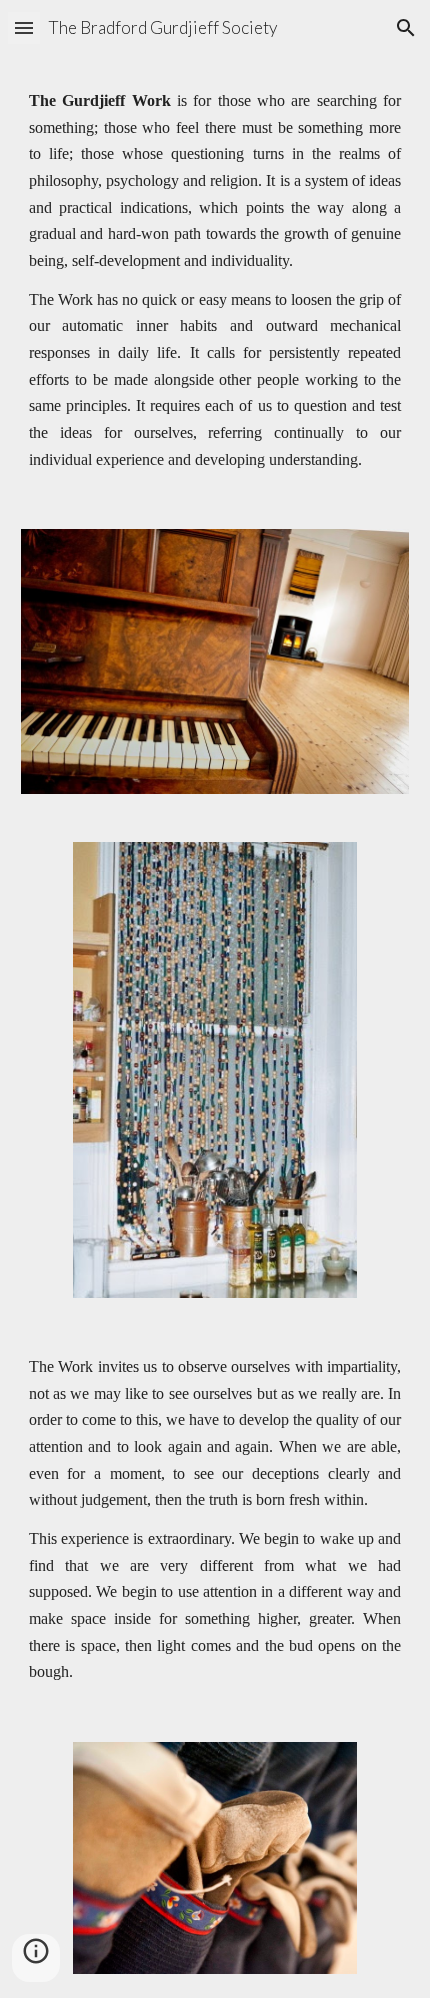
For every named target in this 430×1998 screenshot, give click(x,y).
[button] (24, 27)
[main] (215, 280)
